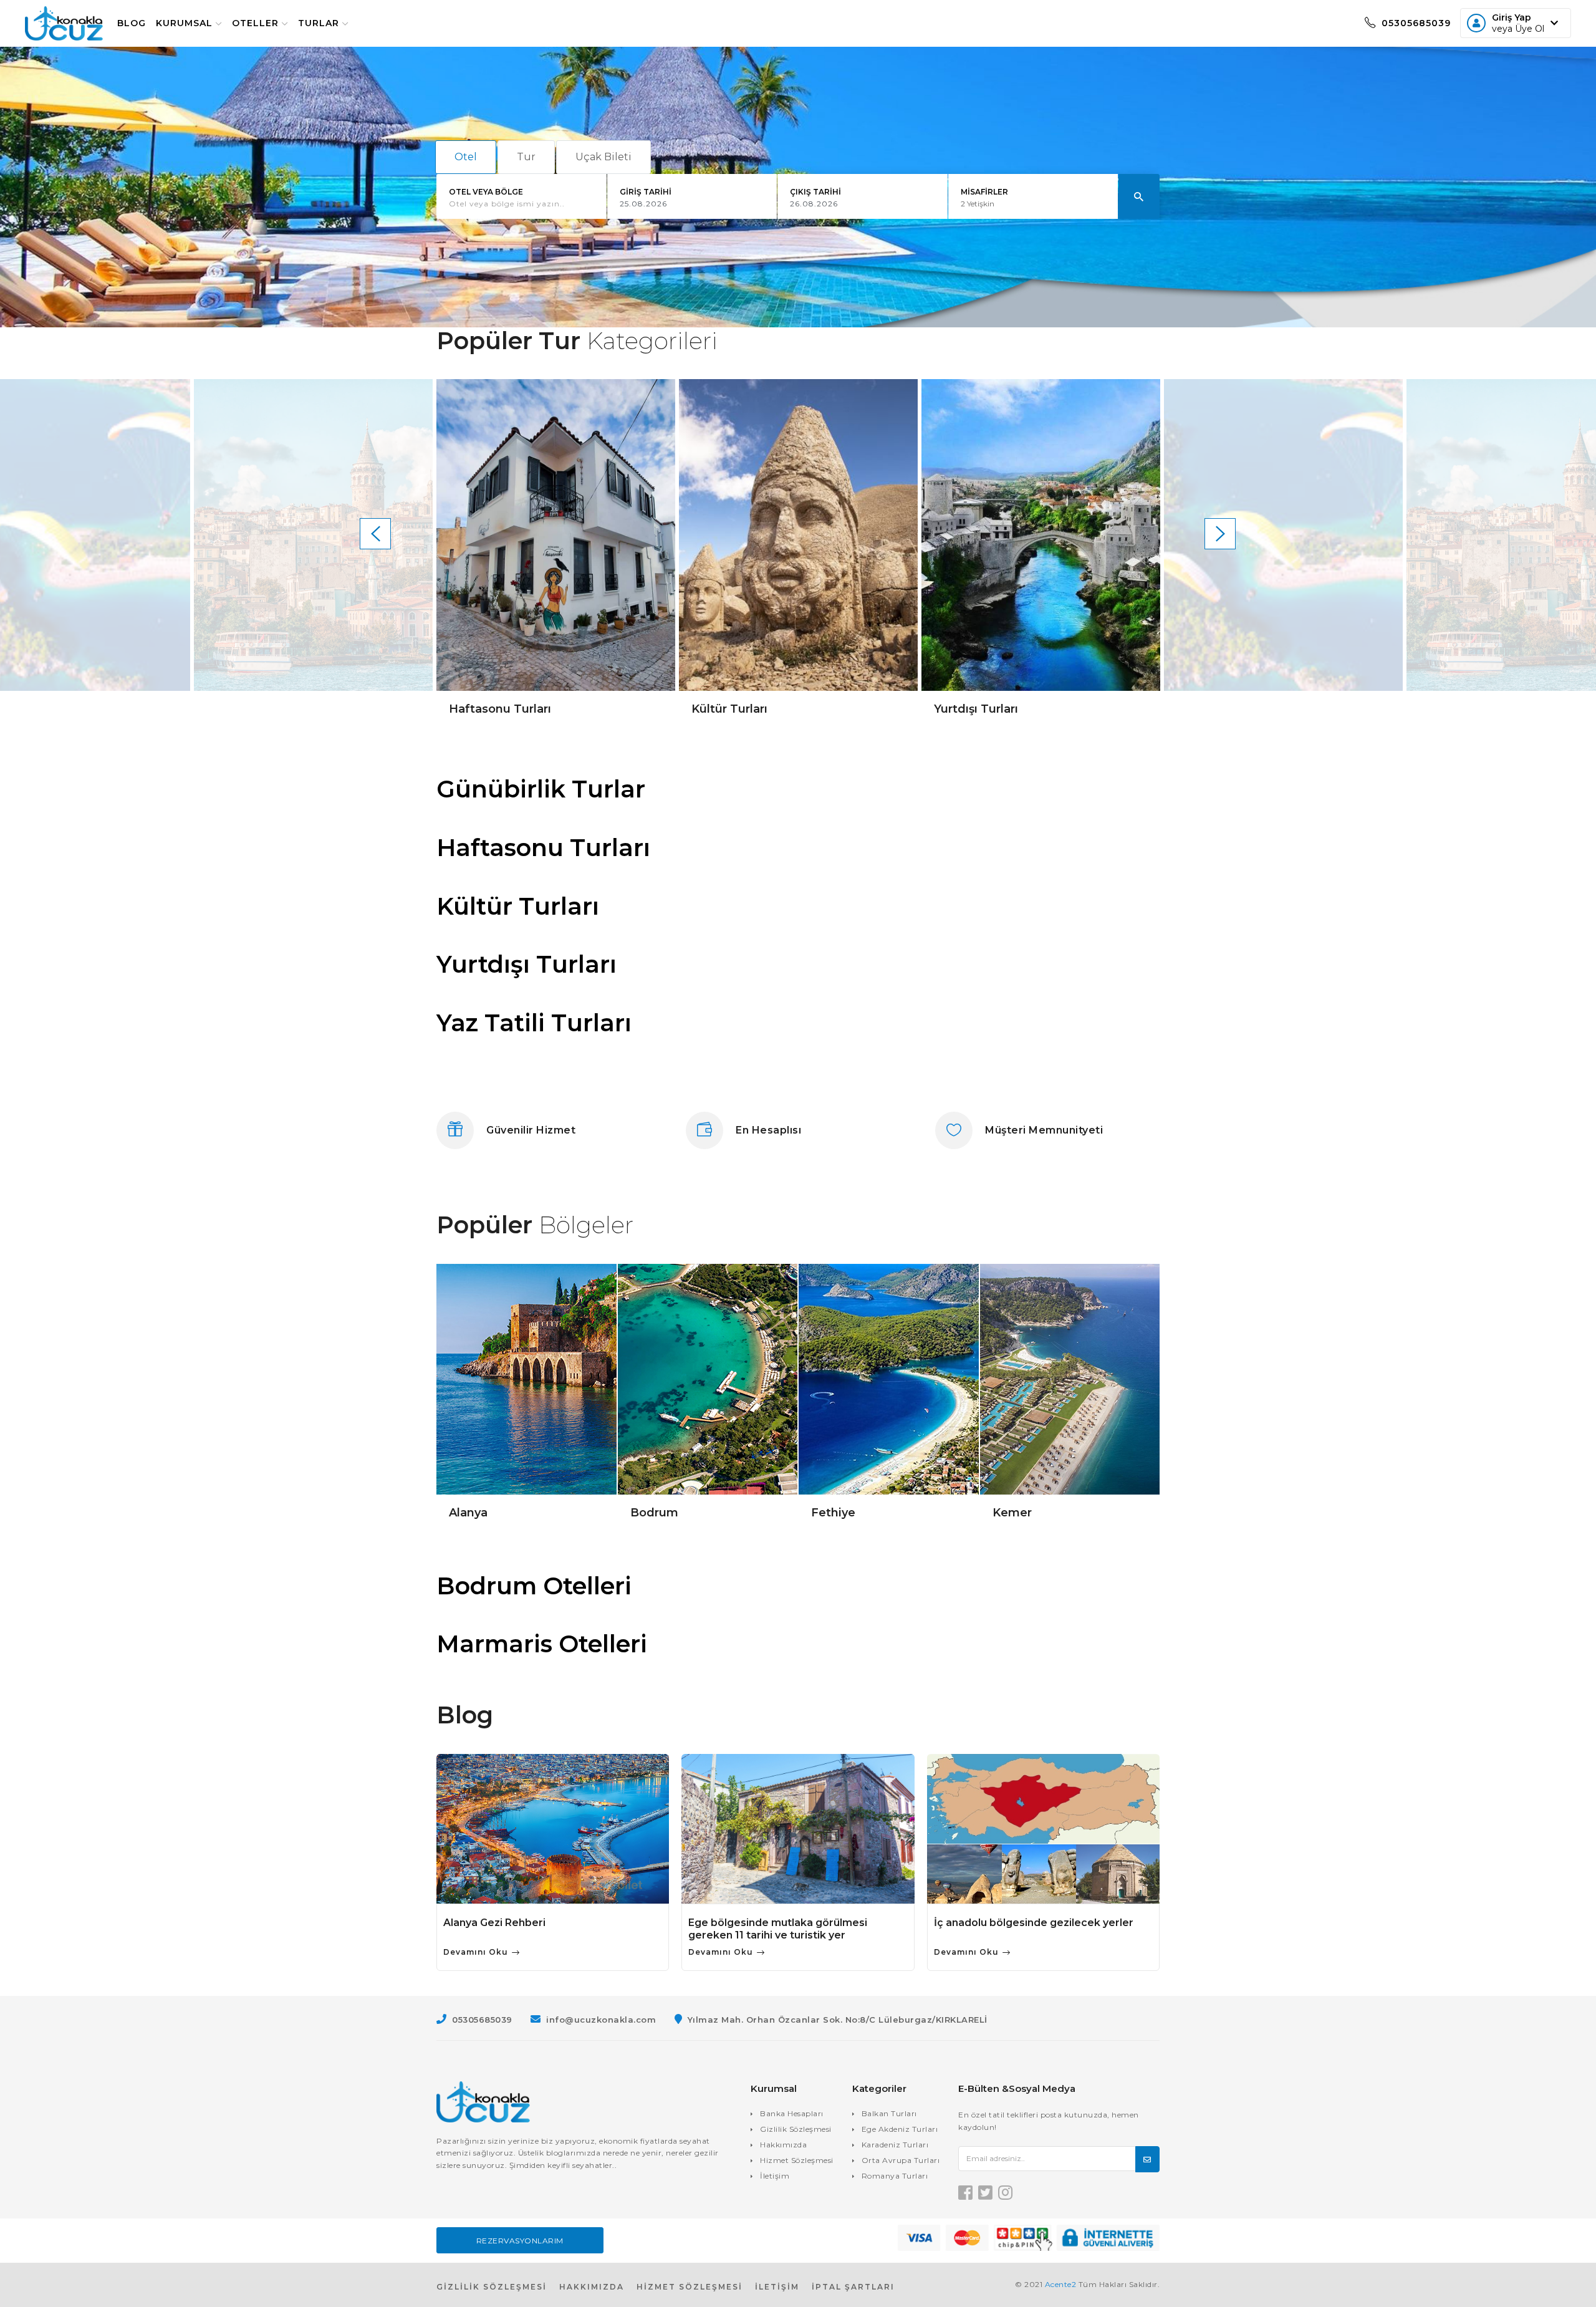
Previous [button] (375, 534)
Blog (132, 23)
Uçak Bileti (603, 157)
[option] (313, 548)
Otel (466, 157)
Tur (526, 157)
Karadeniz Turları (895, 2145)
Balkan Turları (889, 2113)
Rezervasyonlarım (520, 2241)
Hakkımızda (783, 2145)
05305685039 (1415, 23)
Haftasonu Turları (543, 848)
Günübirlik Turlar (541, 789)
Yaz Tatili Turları (534, 1023)
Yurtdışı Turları (526, 964)
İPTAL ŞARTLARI (853, 2287)
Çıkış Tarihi (815, 192)
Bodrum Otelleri (534, 1586)
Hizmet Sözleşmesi (797, 2160)
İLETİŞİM (777, 2287)
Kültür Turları (518, 906)
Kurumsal (184, 23)
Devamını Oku (477, 1952)
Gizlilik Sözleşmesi (796, 2129)
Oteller (255, 23)
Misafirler (984, 192)
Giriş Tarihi (646, 192)
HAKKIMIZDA (592, 2287)
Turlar (319, 23)
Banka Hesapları (792, 2113)
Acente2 (1061, 2284)
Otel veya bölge (486, 192)
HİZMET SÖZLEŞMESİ (690, 2287)
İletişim (775, 2176)
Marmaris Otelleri (542, 1644)
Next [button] (1220, 534)
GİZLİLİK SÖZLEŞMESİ (492, 2287)
